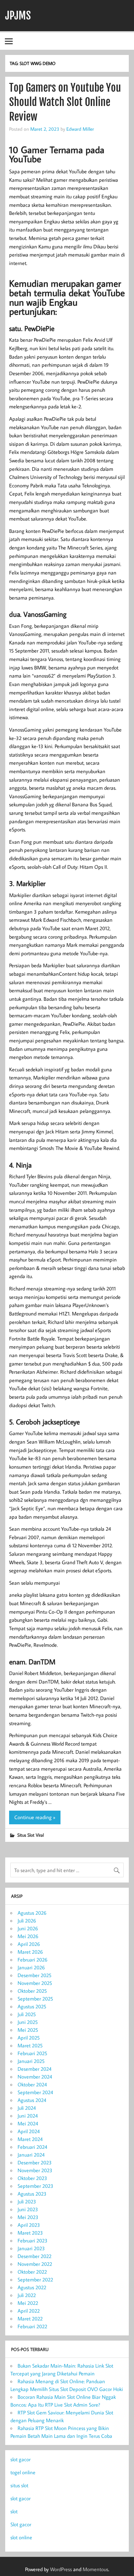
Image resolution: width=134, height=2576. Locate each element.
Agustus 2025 (32, 2006)
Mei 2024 (28, 2123)
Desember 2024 (34, 2069)
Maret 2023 (30, 2233)
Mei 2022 (28, 2303)
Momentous (95, 2569)
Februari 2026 (33, 1960)
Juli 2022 (27, 2295)
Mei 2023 (28, 2217)
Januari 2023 (31, 2248)
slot (14, 2511)
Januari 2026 (31, 1967)
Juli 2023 (27, 2201)
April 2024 (29, 2131)
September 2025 (35, 1999)
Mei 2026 (28, 1936)
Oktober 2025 (32, 1991)
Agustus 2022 (32, 2287)
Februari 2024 (32, 2147)
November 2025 (35, 1983)
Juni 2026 (28, 1928)
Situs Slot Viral (31, 1835)
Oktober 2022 (32, 2272)
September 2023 (35, 2186)
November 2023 (35, 2170)
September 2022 (35, 2279)
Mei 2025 (28, 2030)
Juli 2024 (27, 2108)
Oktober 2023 (32, 2178)
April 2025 (29, 2038)
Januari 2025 (31, 2061)
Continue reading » (35, 1817)
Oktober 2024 (32, 2084)
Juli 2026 (27, 1921)
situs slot (19, 2485)
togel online (23, 2472)
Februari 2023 (33, 2240)
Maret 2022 (30, 2318)
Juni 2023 (28, 2209)
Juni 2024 (28, 2116)
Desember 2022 (34, 2256)
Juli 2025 (27, 2014)
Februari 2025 (32, 2053)
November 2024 (35, 2077)
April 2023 (29, 2225)
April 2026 (29, 1944)
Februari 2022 (32, 2326)
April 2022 (29, 2311)
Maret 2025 (30, 2045)
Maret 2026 (30, 1952)
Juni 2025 (28, 2022)
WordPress (61, 2569)
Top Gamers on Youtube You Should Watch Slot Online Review (65, 102)
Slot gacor (21, 2524)
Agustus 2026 (32, 1913)
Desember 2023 (35, 2162)
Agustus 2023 (32, 2194)
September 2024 (35, 2092)
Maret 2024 (30, 2139)
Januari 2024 (31, 2155)
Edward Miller (80, 129)
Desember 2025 (34, 1975)
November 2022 (35, 2264)
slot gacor (20, 2459)
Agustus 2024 (32, 2100)
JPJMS (18, 16)
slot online (21, 2537)
